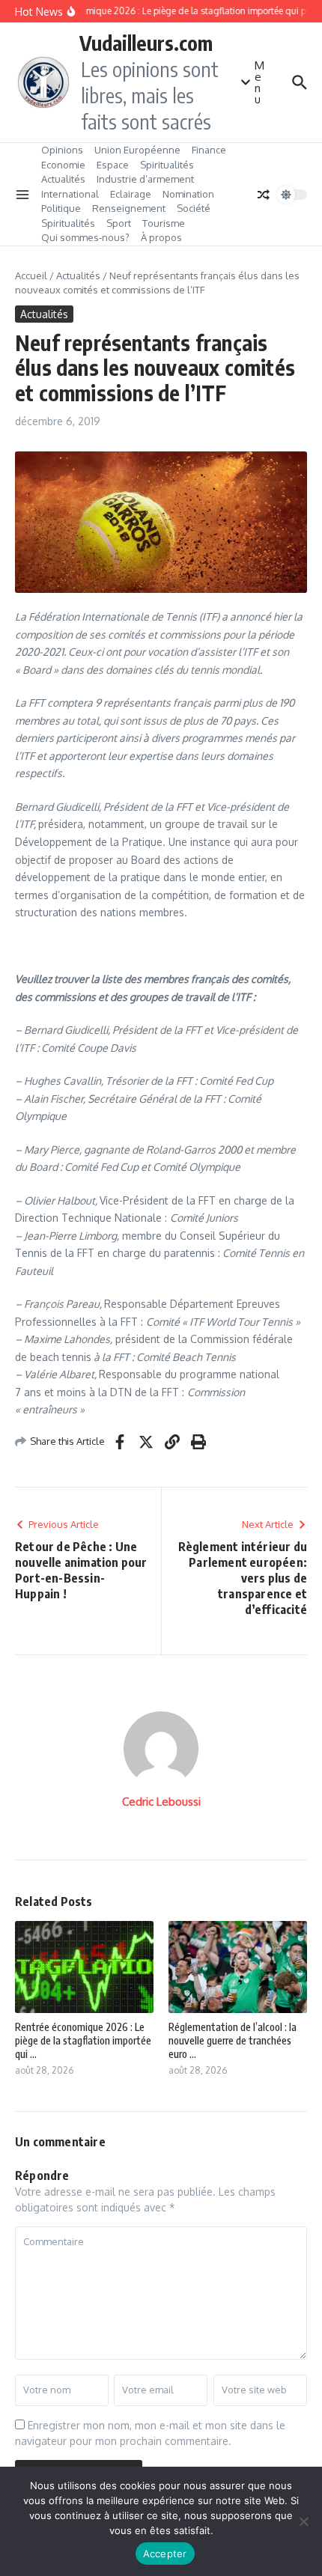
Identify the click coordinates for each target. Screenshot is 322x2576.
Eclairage (131, 194)
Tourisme (164, 223)
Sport (119, 223)
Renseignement (129, 208)
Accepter (165, 2554)
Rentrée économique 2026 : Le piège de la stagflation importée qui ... (83, 2040)
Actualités (63, 179)
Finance (209, 150)
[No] (303, 2521)
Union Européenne (137, 150)
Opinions (62, 150)
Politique (61, 208)
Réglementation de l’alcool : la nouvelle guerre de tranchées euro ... (233, 2040)
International (70, 194)
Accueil (31, 275)
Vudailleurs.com (146, 43)
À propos (161, 237)
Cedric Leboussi (161, 1802)
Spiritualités (167, 165)
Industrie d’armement (145, 179)
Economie (63, 165)
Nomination (188, 194)
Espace (113, 165)
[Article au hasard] (264, 195)
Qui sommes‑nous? (85, 237)
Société (194, 208)
